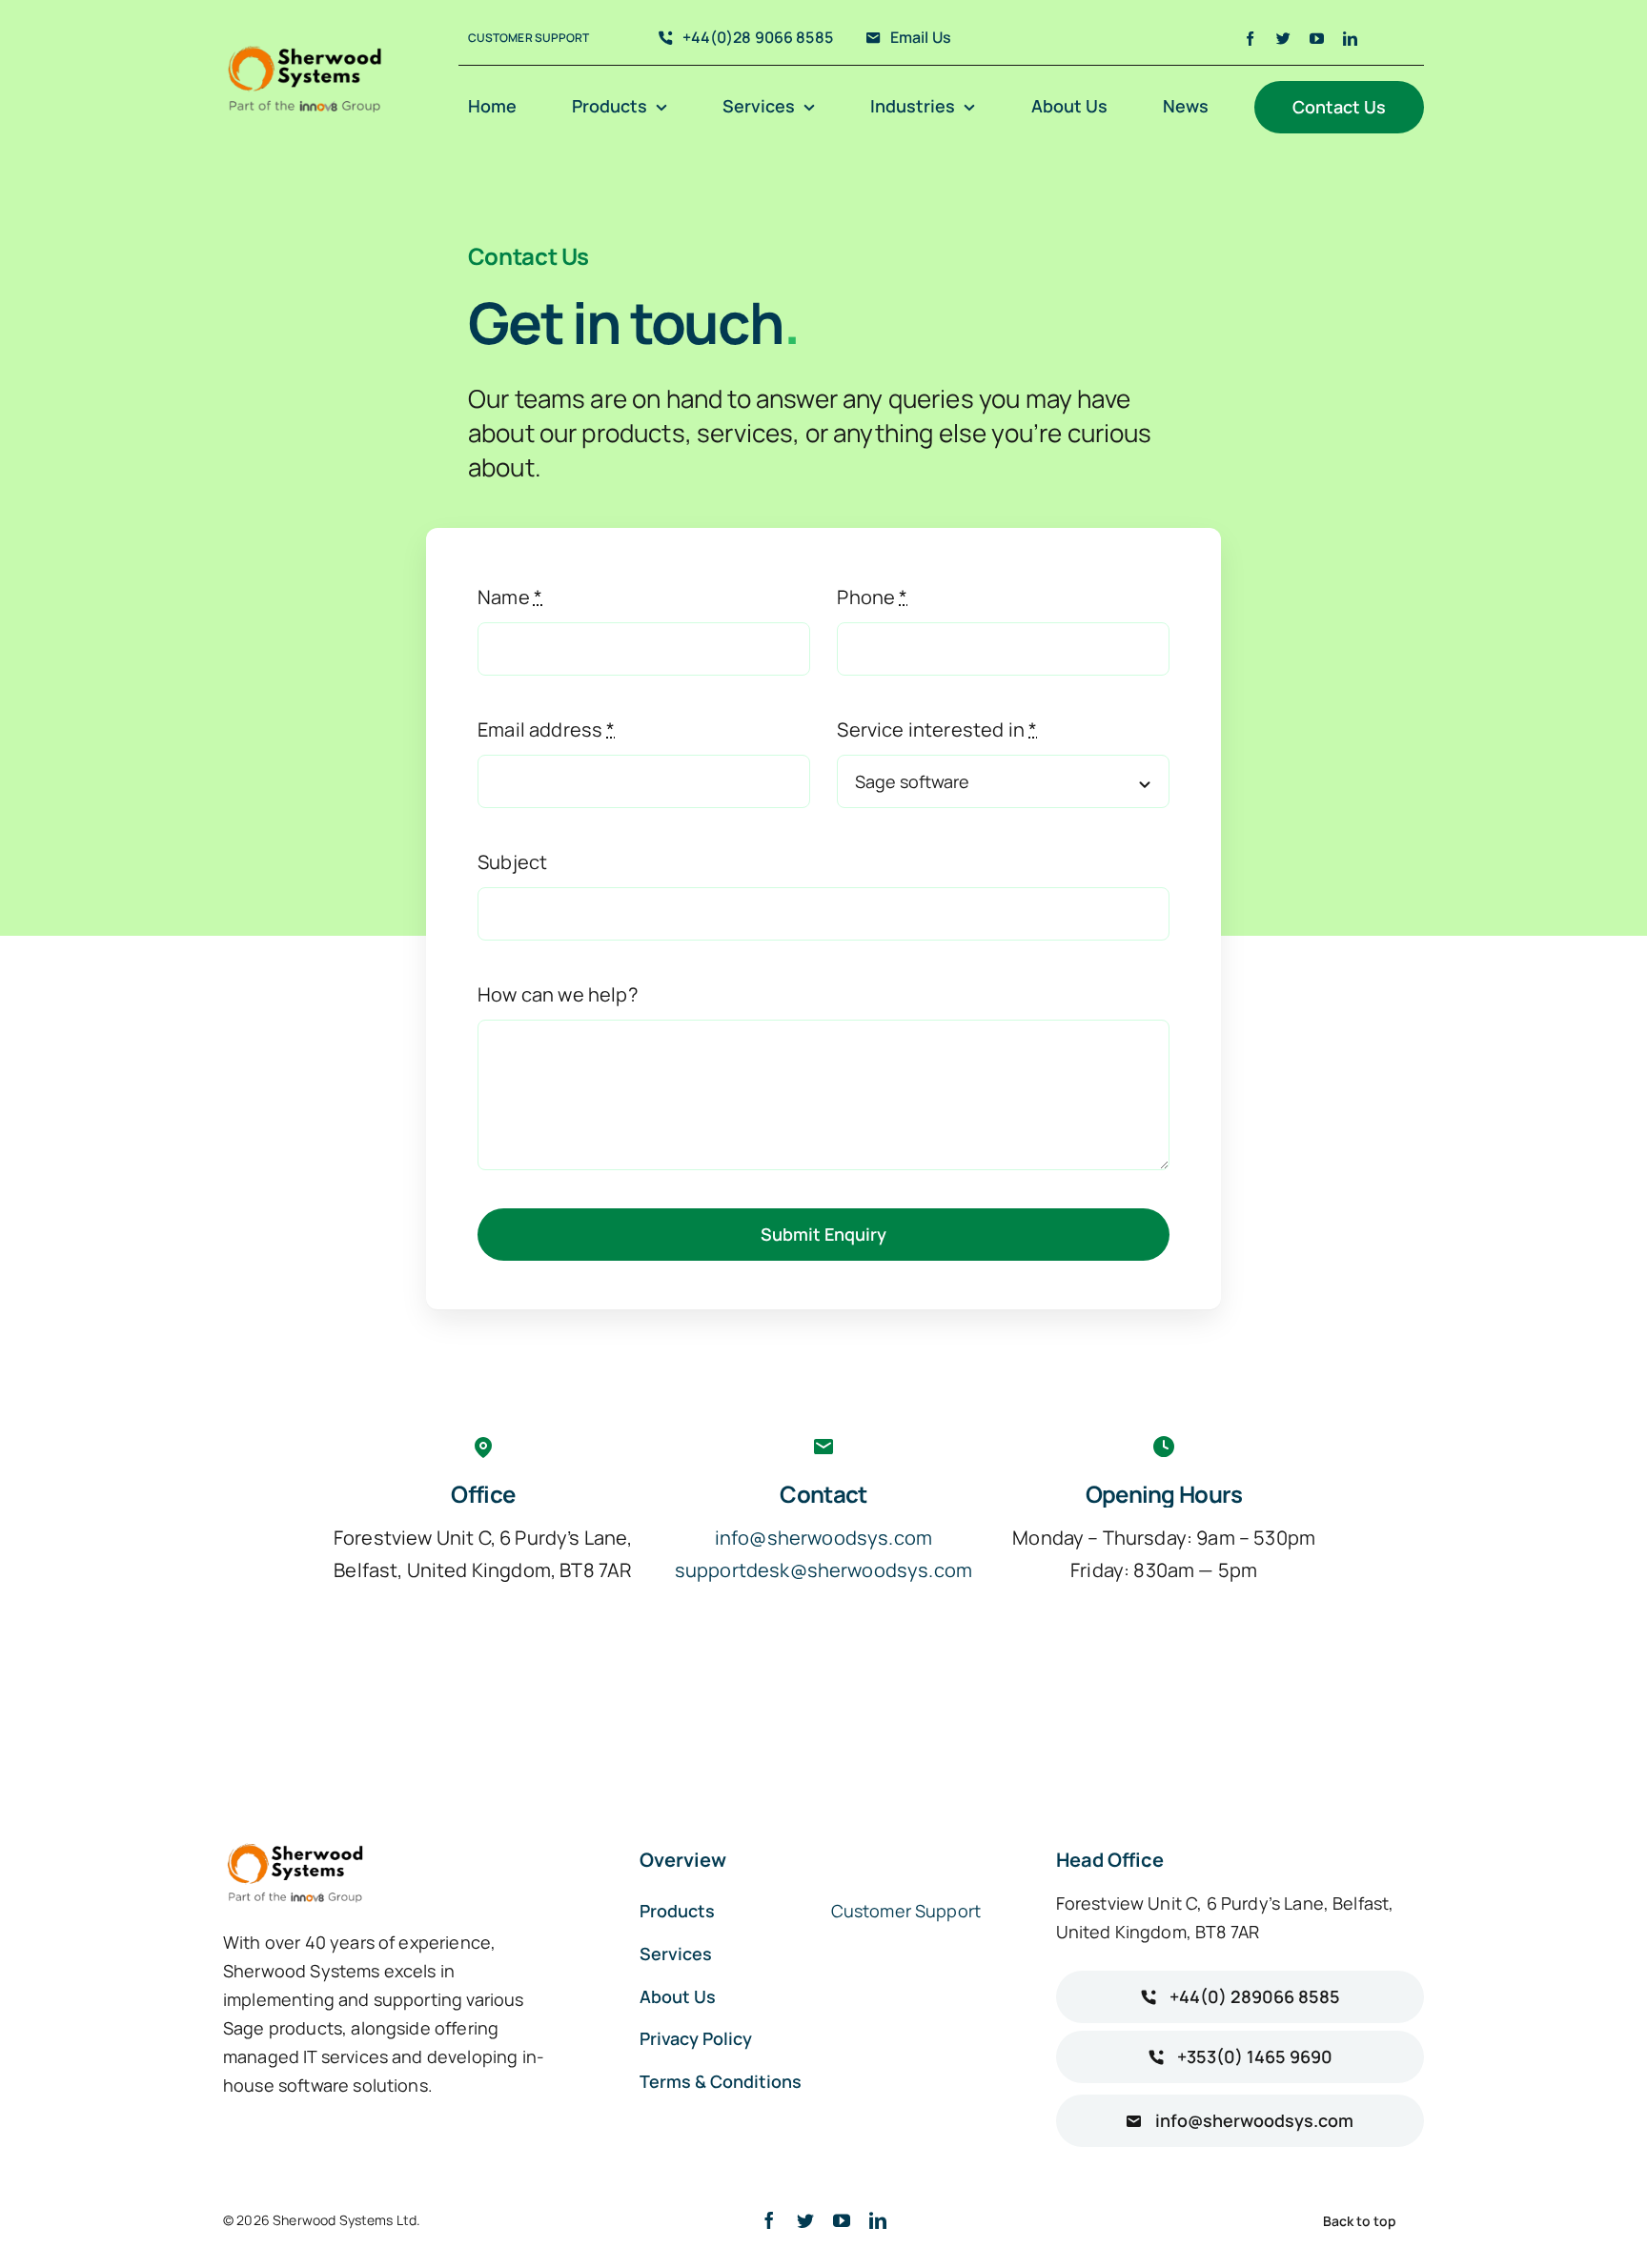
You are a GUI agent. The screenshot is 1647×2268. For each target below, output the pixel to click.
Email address (546, 729)
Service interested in (937, 729)
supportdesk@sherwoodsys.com (823, 1570)
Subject (512, 862)
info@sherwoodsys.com (823, 1538)
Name (510, 597)
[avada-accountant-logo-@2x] (305, 50)
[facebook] (1250, 39)
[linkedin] (1350, 39)
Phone (872, 597)
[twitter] (1283, 39)
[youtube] (1317, 39)
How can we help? (558, 994)
